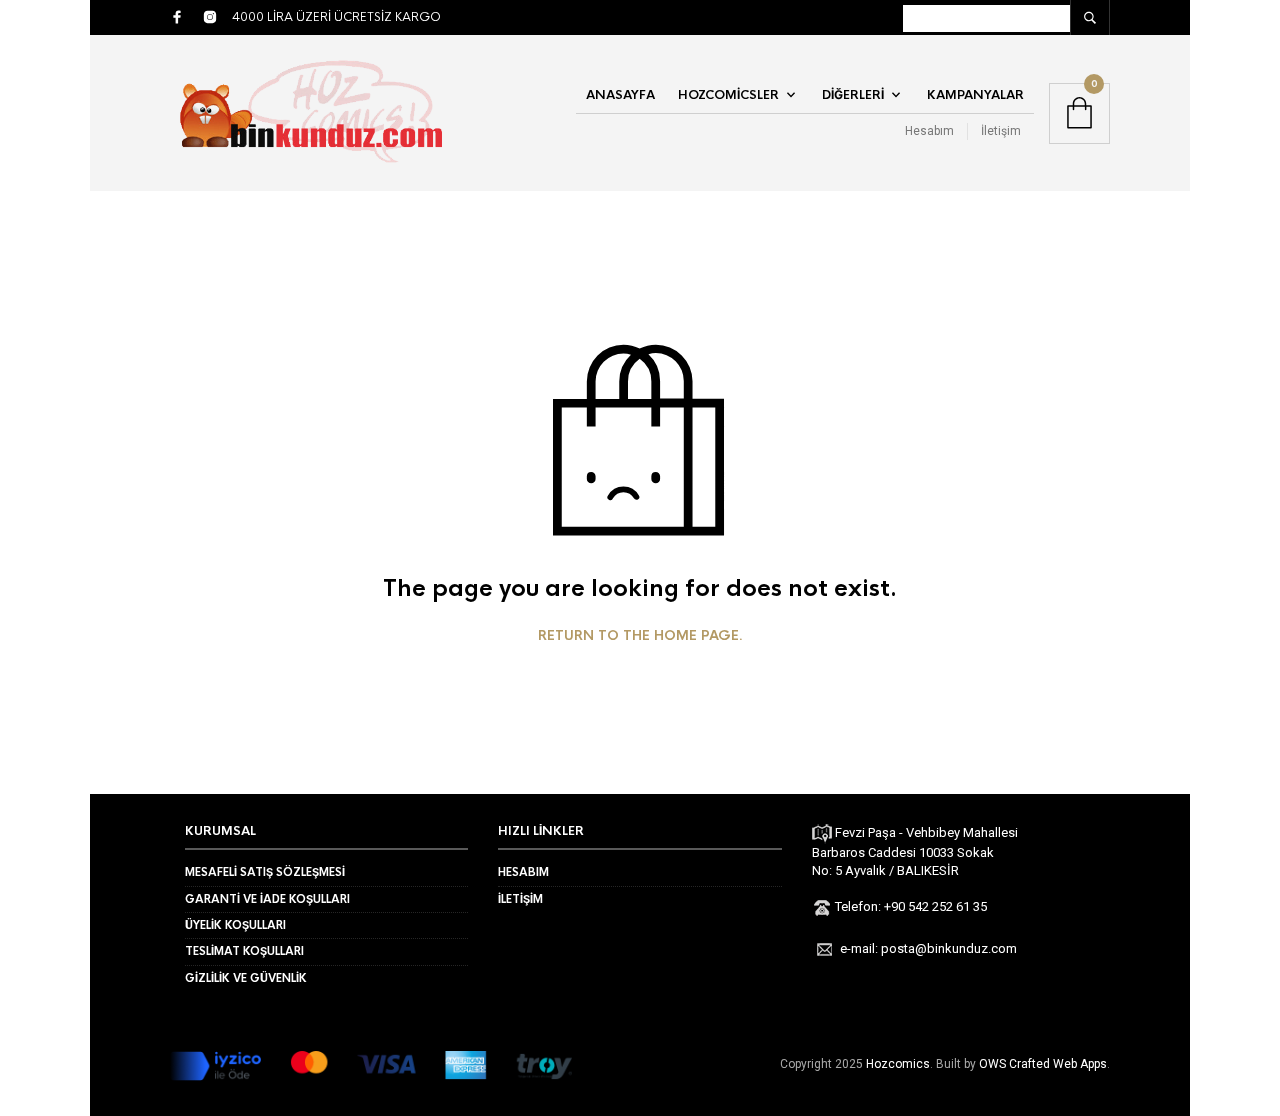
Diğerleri (853, 95)
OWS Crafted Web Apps (1043, 1064)
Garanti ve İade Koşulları (267, 899)
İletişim (1001, 131)
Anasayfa (620, 95)
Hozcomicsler (728, 95)
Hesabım (929, 131)
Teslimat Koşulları (244, 951)
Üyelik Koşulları (235, 925)
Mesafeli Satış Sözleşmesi (265, 872)
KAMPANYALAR (975, 95)
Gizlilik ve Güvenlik (246, 978)
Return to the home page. (640, 636)
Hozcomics (898, 1064)
